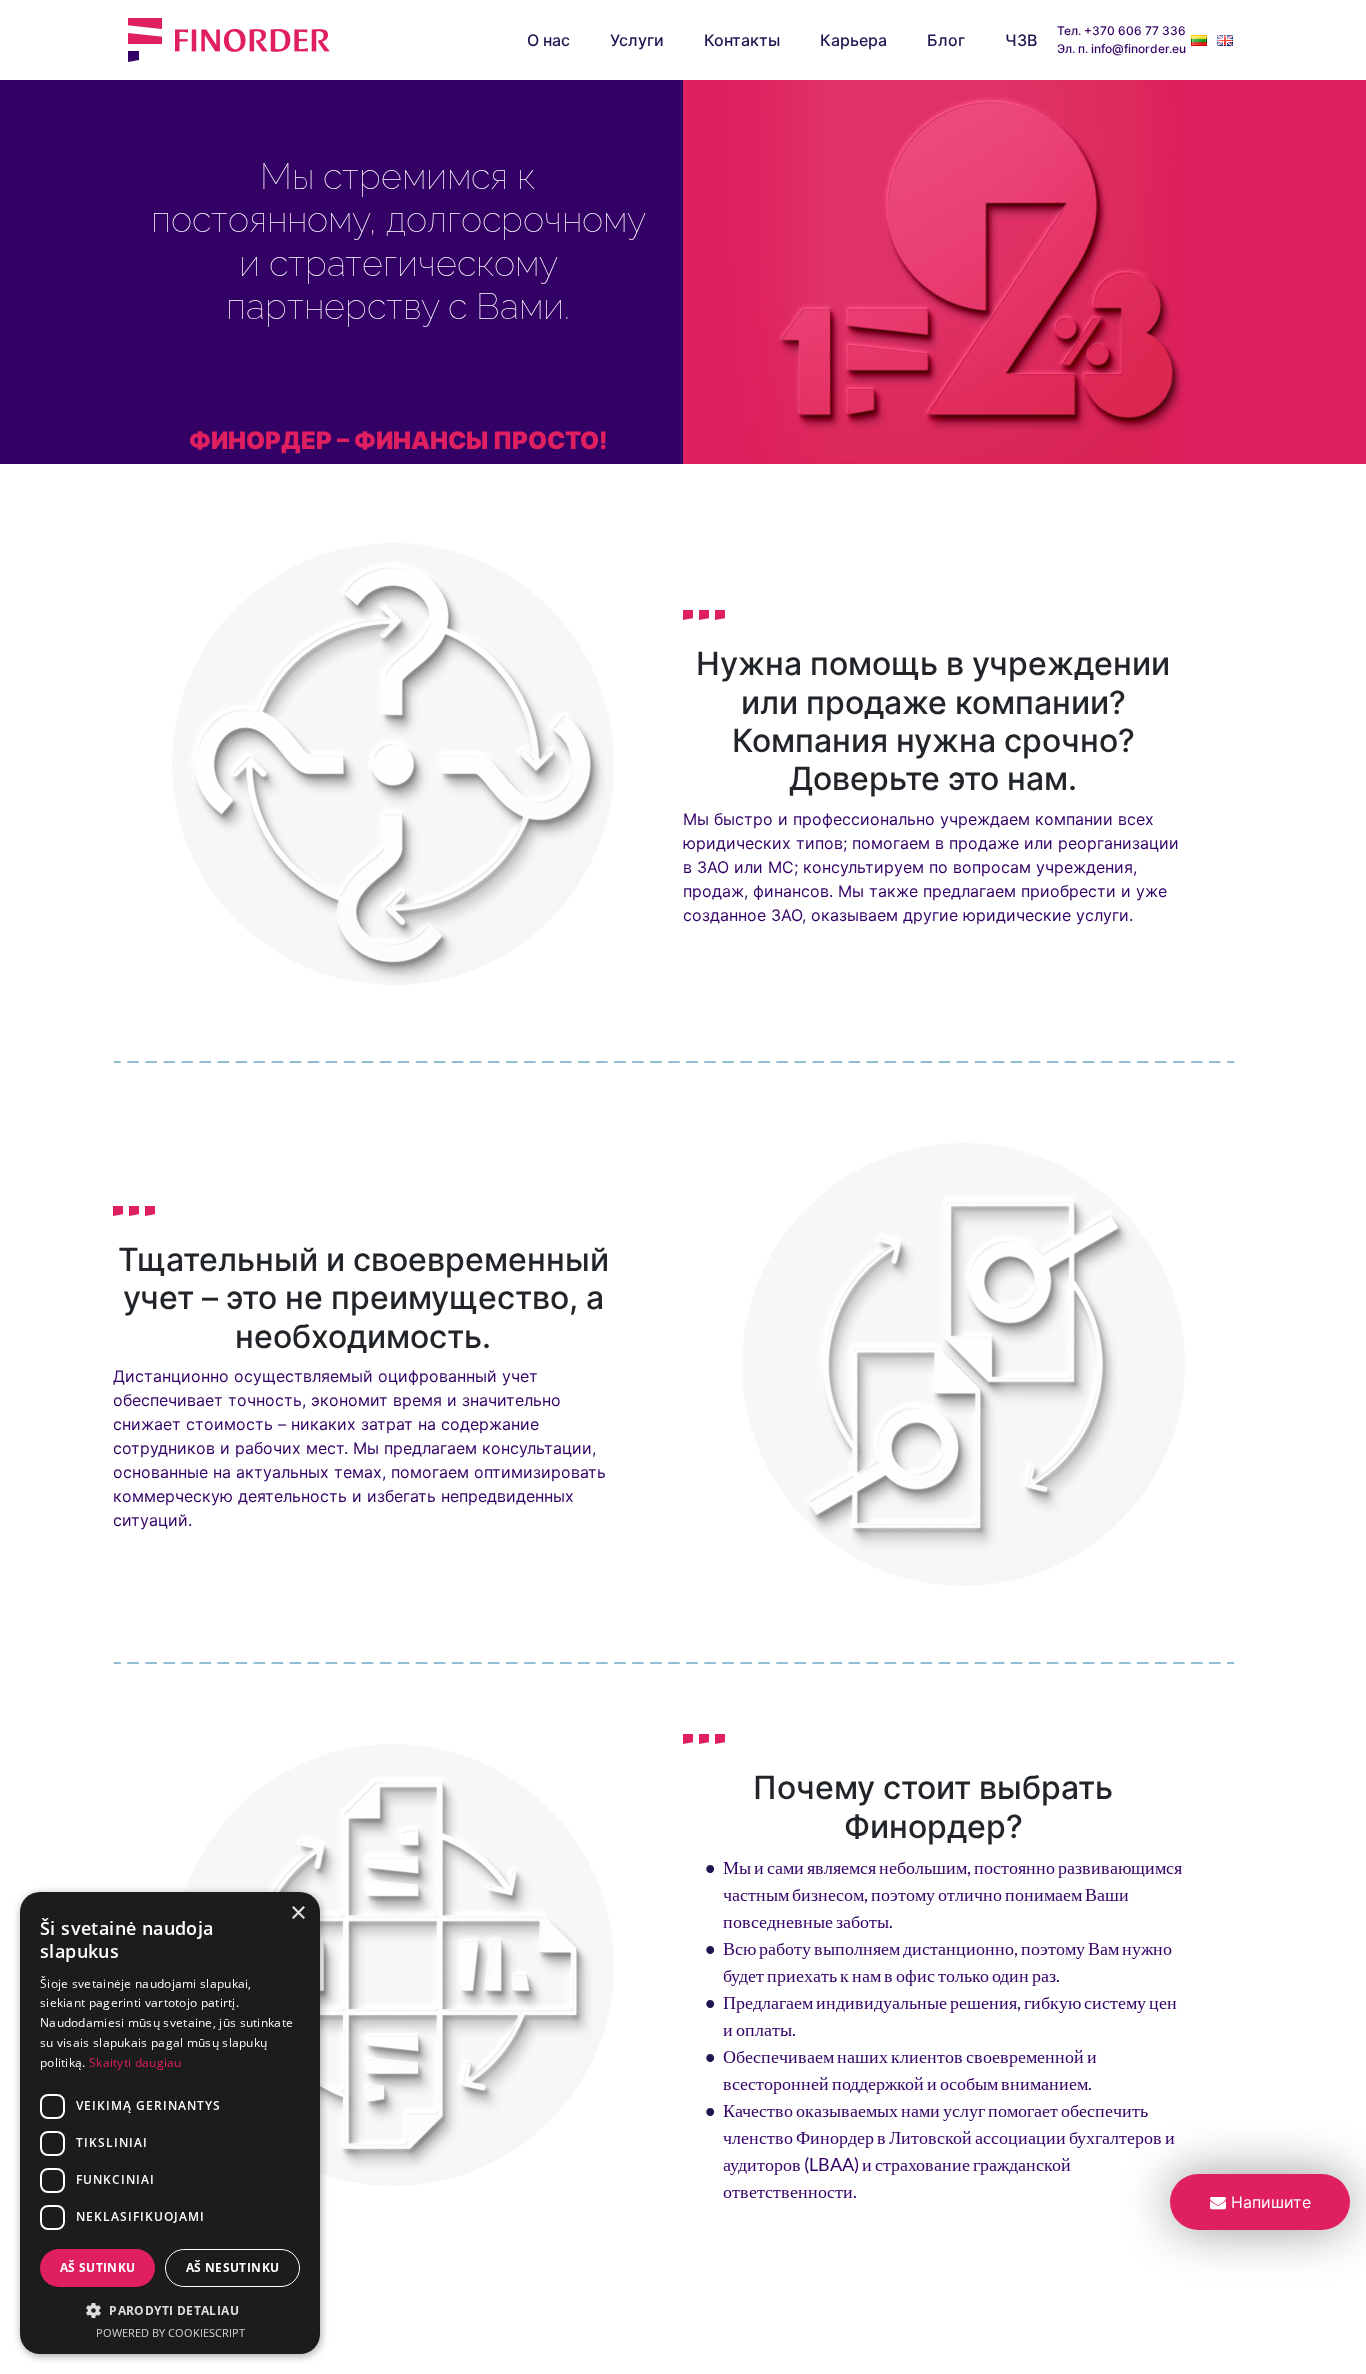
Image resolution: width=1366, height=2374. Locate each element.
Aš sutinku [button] (98, 2267)
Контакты (742, 40)
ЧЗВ (1021, 40)
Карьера (853, 40)
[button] (170, 2310)
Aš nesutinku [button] (233, 2267)
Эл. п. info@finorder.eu (1121, 48)
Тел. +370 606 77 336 (1121, 30)
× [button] (297, 1913)
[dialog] (170, 2123)
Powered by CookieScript (170, 2332)
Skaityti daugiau (135, 2062)
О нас (548, 40)
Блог (946, 40)
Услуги (637, 40)
